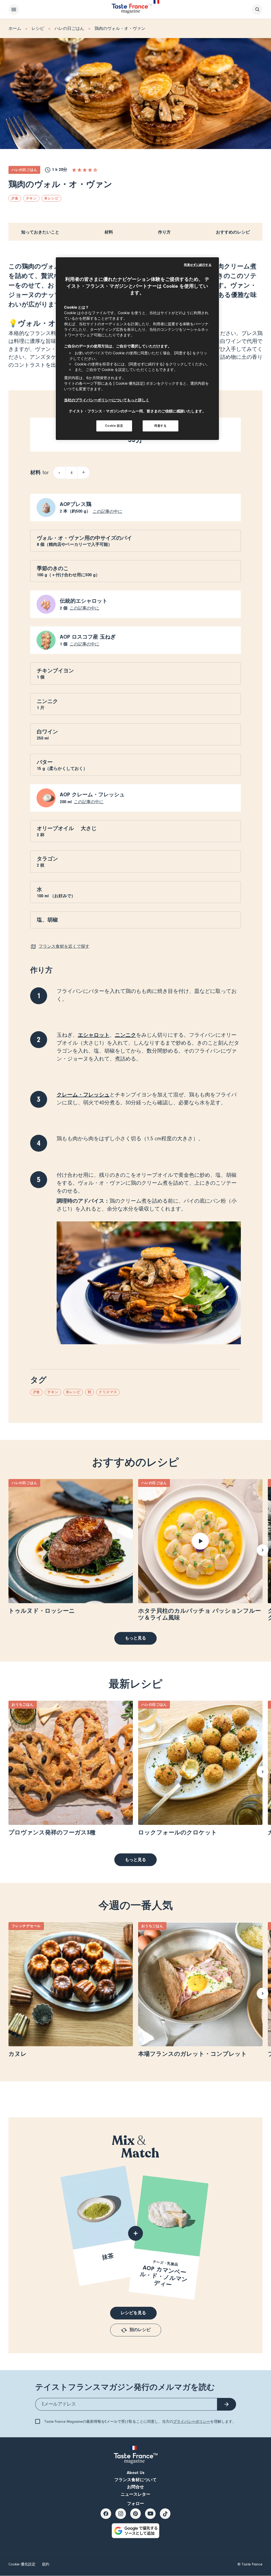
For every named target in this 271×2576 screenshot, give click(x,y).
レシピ (38, 29)
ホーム (15, 29)
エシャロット (94, 1035)
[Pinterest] (135, 2514)
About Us (136, 2473)
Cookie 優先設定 (22, 2564)
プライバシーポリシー (192, 2422)
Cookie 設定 (114, 426)
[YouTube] (150, 2514)
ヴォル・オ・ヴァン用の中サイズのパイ (84, 538)
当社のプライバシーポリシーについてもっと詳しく (107, 400)
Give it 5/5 (95, 170)
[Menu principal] (14, 10)
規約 (46, 2564)
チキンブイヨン (55, 671)
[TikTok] (165, 2514)
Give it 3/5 (85, 170)
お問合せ (135, 2487)
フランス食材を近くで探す (64, 946)
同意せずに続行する (198, 265)
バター (45, 762)
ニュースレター (135, 2494)
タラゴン (47, 859)
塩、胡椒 (47, 920)
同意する (160, 426)
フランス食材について (135, 2480)
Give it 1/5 (74, 170)
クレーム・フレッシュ (83, 1095)
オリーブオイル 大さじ (67, 828)
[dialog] (137, 349)
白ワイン (47, 732)
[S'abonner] (227, 2404)
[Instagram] (121, 2514)
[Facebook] (106, 2514)
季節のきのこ (53, 568)
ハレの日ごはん (69, 29)
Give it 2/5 (79, 170)
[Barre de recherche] (257, 10)
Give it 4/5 (90, 170)
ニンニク (47, 701)
